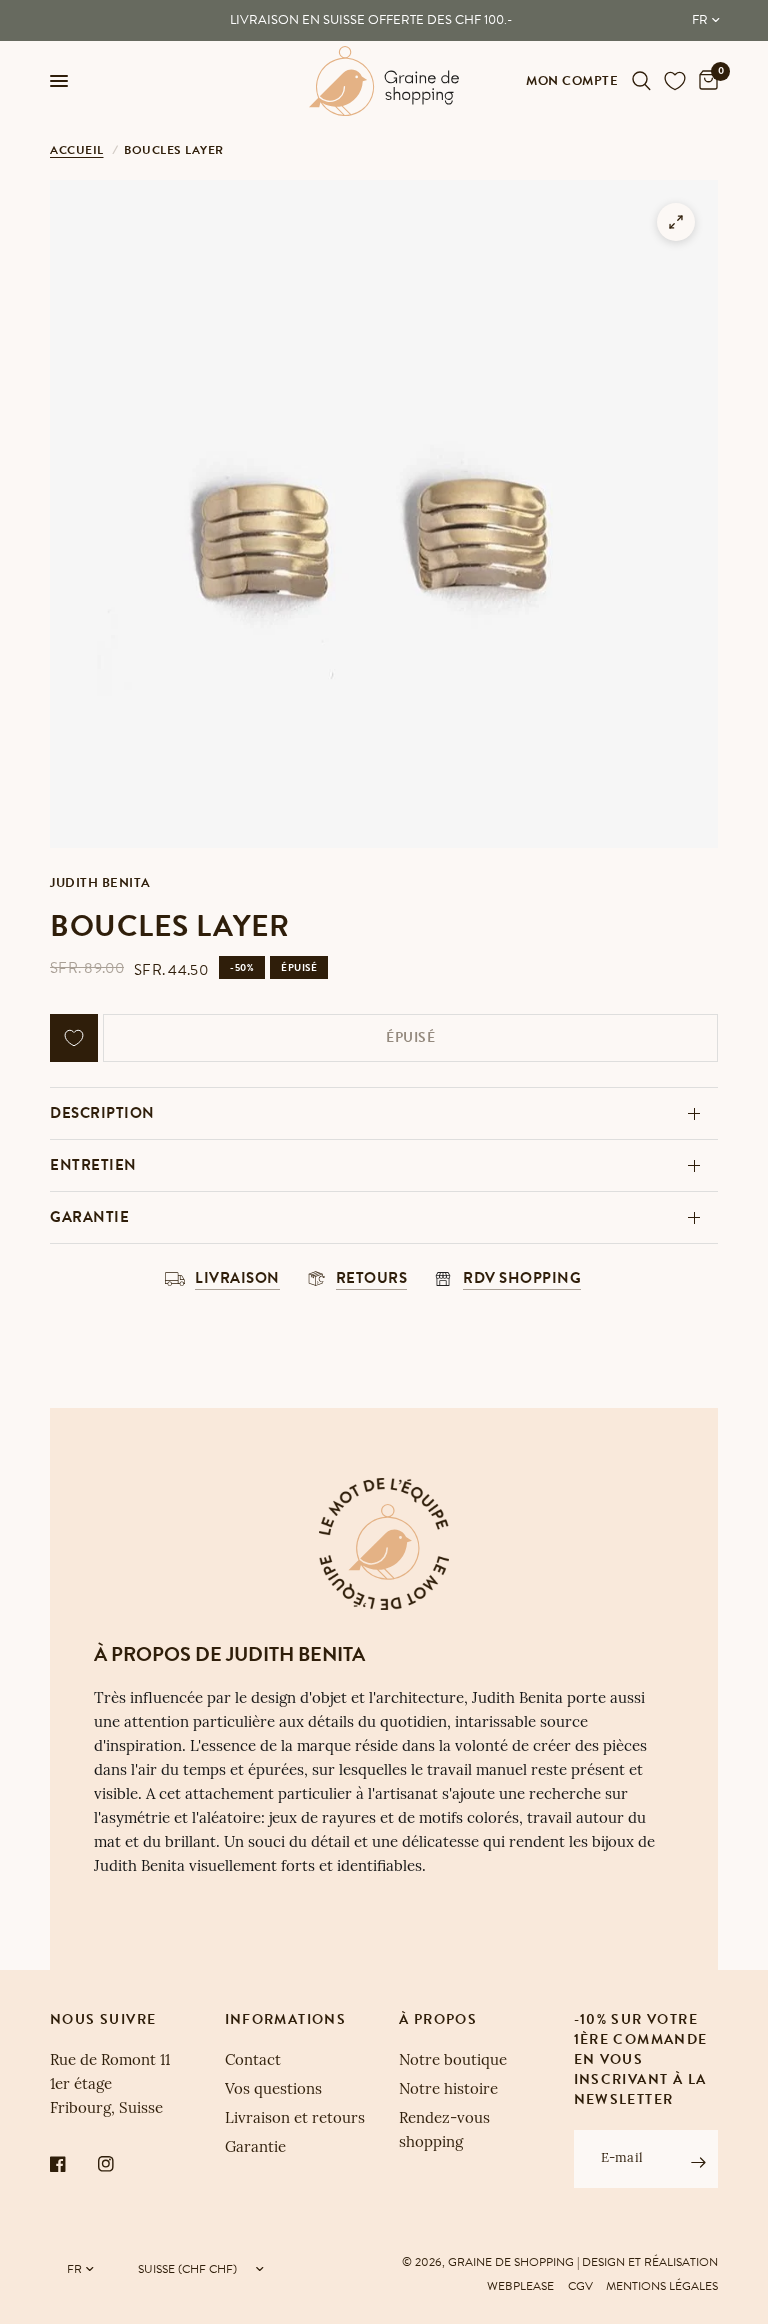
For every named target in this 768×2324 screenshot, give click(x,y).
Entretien (93, 1165)
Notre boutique (453, 2061)
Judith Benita (100, 883)
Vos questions (273, 2090)
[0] (705, 81)
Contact (253, 2061)
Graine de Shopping (511, 2262)
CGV (580, 2286)
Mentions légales (662, 2286)
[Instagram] (120, 2164)
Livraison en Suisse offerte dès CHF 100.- (371, 20)
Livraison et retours (295, 2119)
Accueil (77, 150)
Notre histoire (448, 2090)
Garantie (89, 1217)
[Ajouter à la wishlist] (74, 1038)
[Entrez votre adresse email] (698, 2162)
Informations (286, 2020)
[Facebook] (72, 2164)
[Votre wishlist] (675, 81)
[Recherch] (641, 81)
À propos (438, 2020)
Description (102, 1113)
